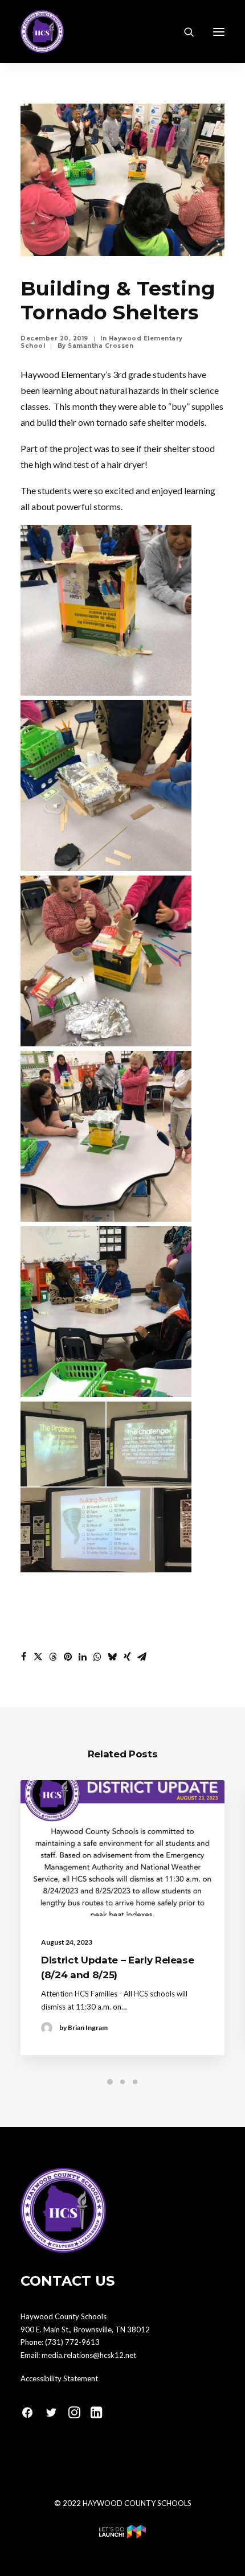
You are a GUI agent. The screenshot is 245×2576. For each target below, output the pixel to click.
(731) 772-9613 (72, 2342)
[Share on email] (142, 1657)
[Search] (184, 32)
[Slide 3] (135, 2082)
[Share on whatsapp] (97, 1657)
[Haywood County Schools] (42, 32)
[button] (219, 32)
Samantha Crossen (101, 346)
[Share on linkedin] (83, 1657)
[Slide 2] (122, 2082)
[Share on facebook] (23, 1657)
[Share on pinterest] (68, 1657)
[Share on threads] (53, 1657)
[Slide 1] (110, 2082)
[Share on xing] (127, 1657)
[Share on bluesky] (112, 1657)
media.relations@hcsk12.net (89, 2355)
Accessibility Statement (59, 2378)
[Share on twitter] (38, 1657)
